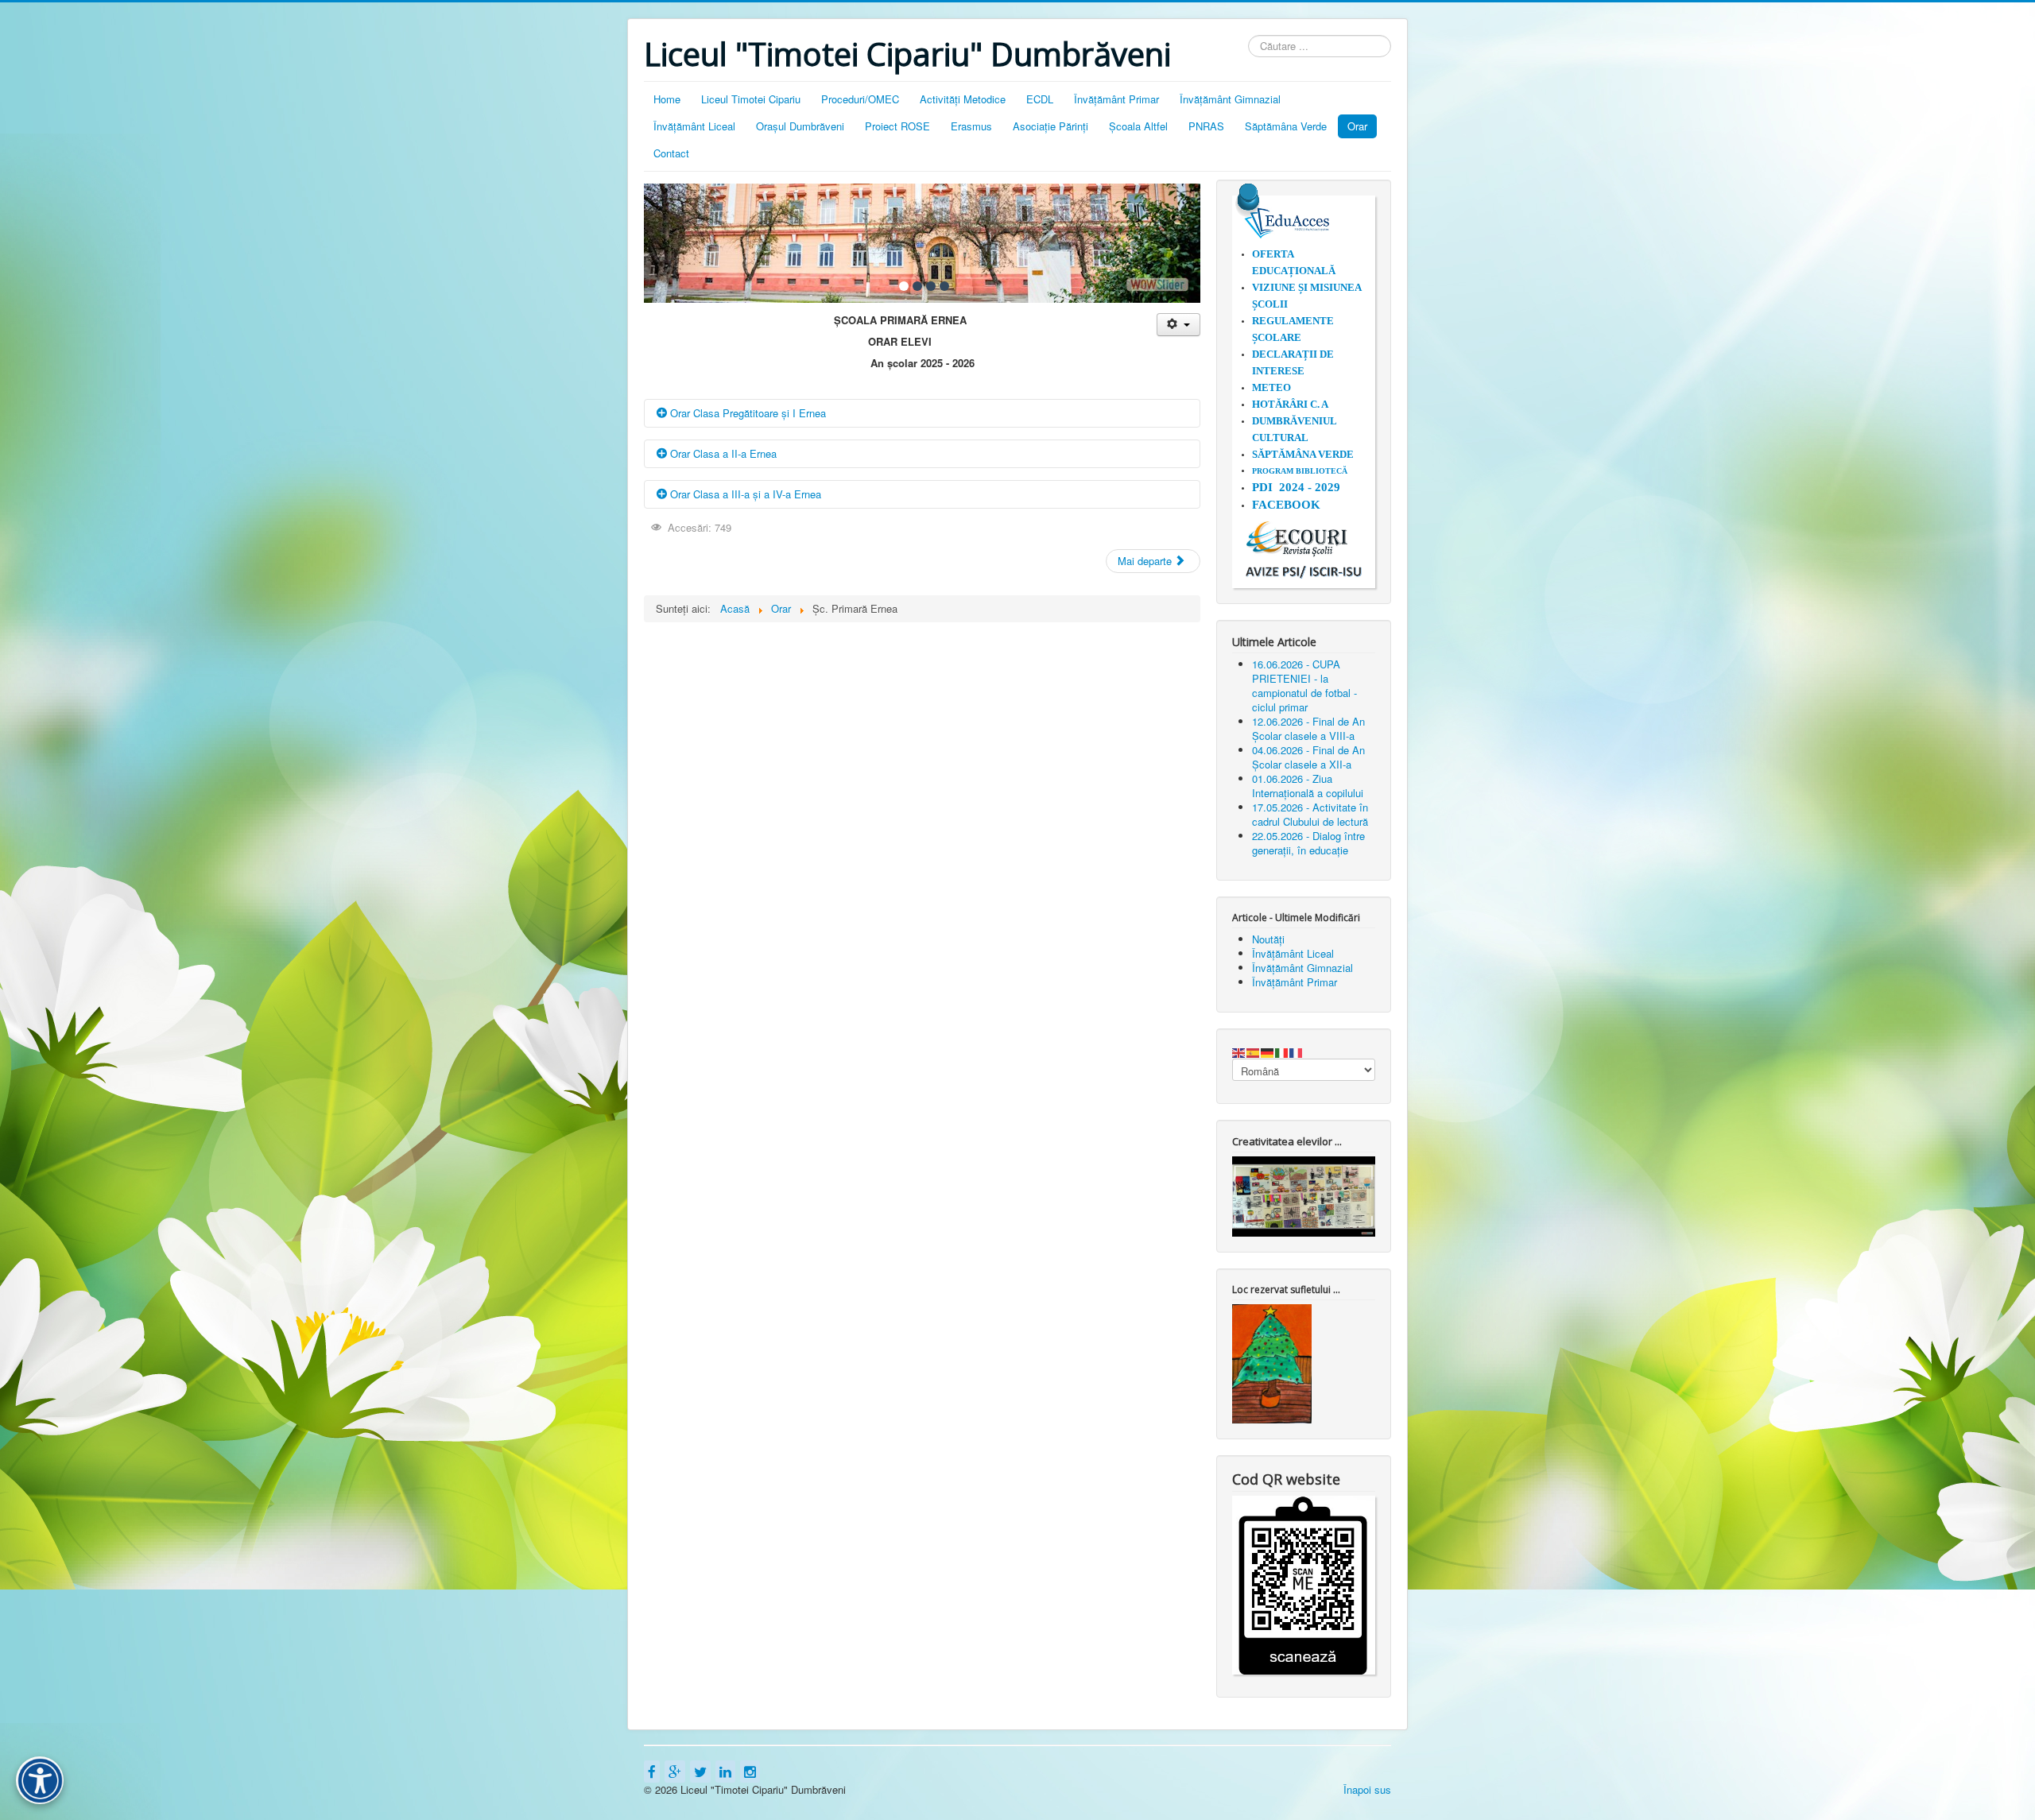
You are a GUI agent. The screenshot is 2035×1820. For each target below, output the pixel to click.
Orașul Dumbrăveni (800, 126)
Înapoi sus (1367, 1789)
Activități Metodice (963, 99)
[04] (944, 286)
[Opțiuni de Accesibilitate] (40, 1780)
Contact (671, 153)
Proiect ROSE (897, 126)
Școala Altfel (1138, 126)
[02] (917, 286)
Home (667, 99)
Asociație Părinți (1050, 126)
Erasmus (971, 126)
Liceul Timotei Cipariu (751, 99)
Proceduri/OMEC (860, 99)
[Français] (1297, 1051)
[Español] (1254, 1051)
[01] (904, 286)
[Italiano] (1282, 1051)
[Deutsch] (1268, 1051)
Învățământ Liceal (694, 126)
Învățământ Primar (1116, 99)
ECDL (1040, 99)
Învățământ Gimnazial (1230, 99)
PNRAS (1206, 126)
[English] (1239, 1051)
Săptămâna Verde (1286, 126)
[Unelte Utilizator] (1178, 325)
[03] (931, 286)
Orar (1357, 126)
